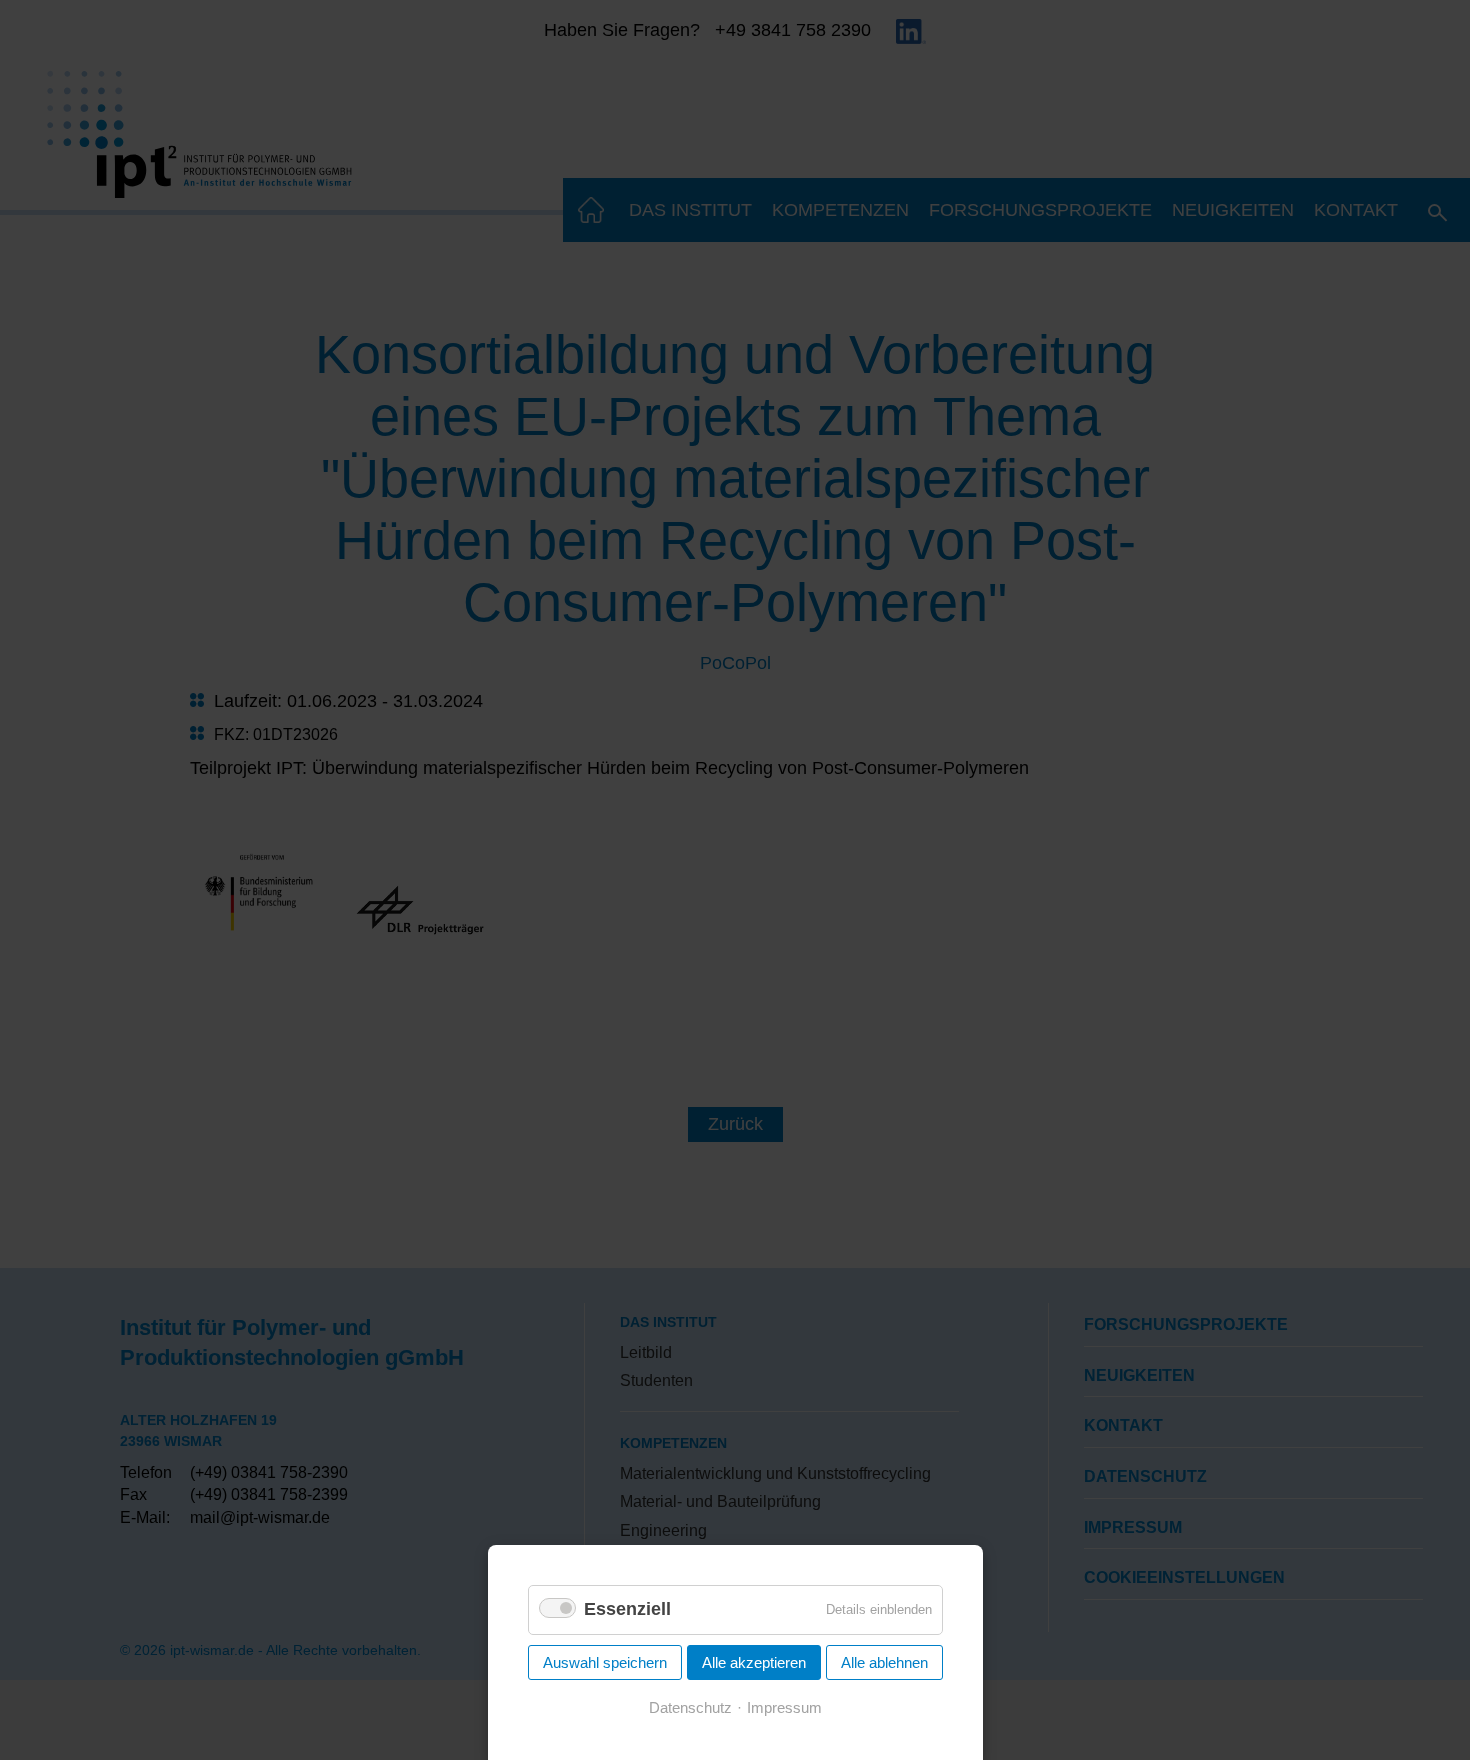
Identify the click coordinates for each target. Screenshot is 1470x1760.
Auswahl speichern (605, 1662)
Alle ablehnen (884, 1662)
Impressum (784, 1708)
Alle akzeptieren (754, 1662)
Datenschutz (690, 1708)
